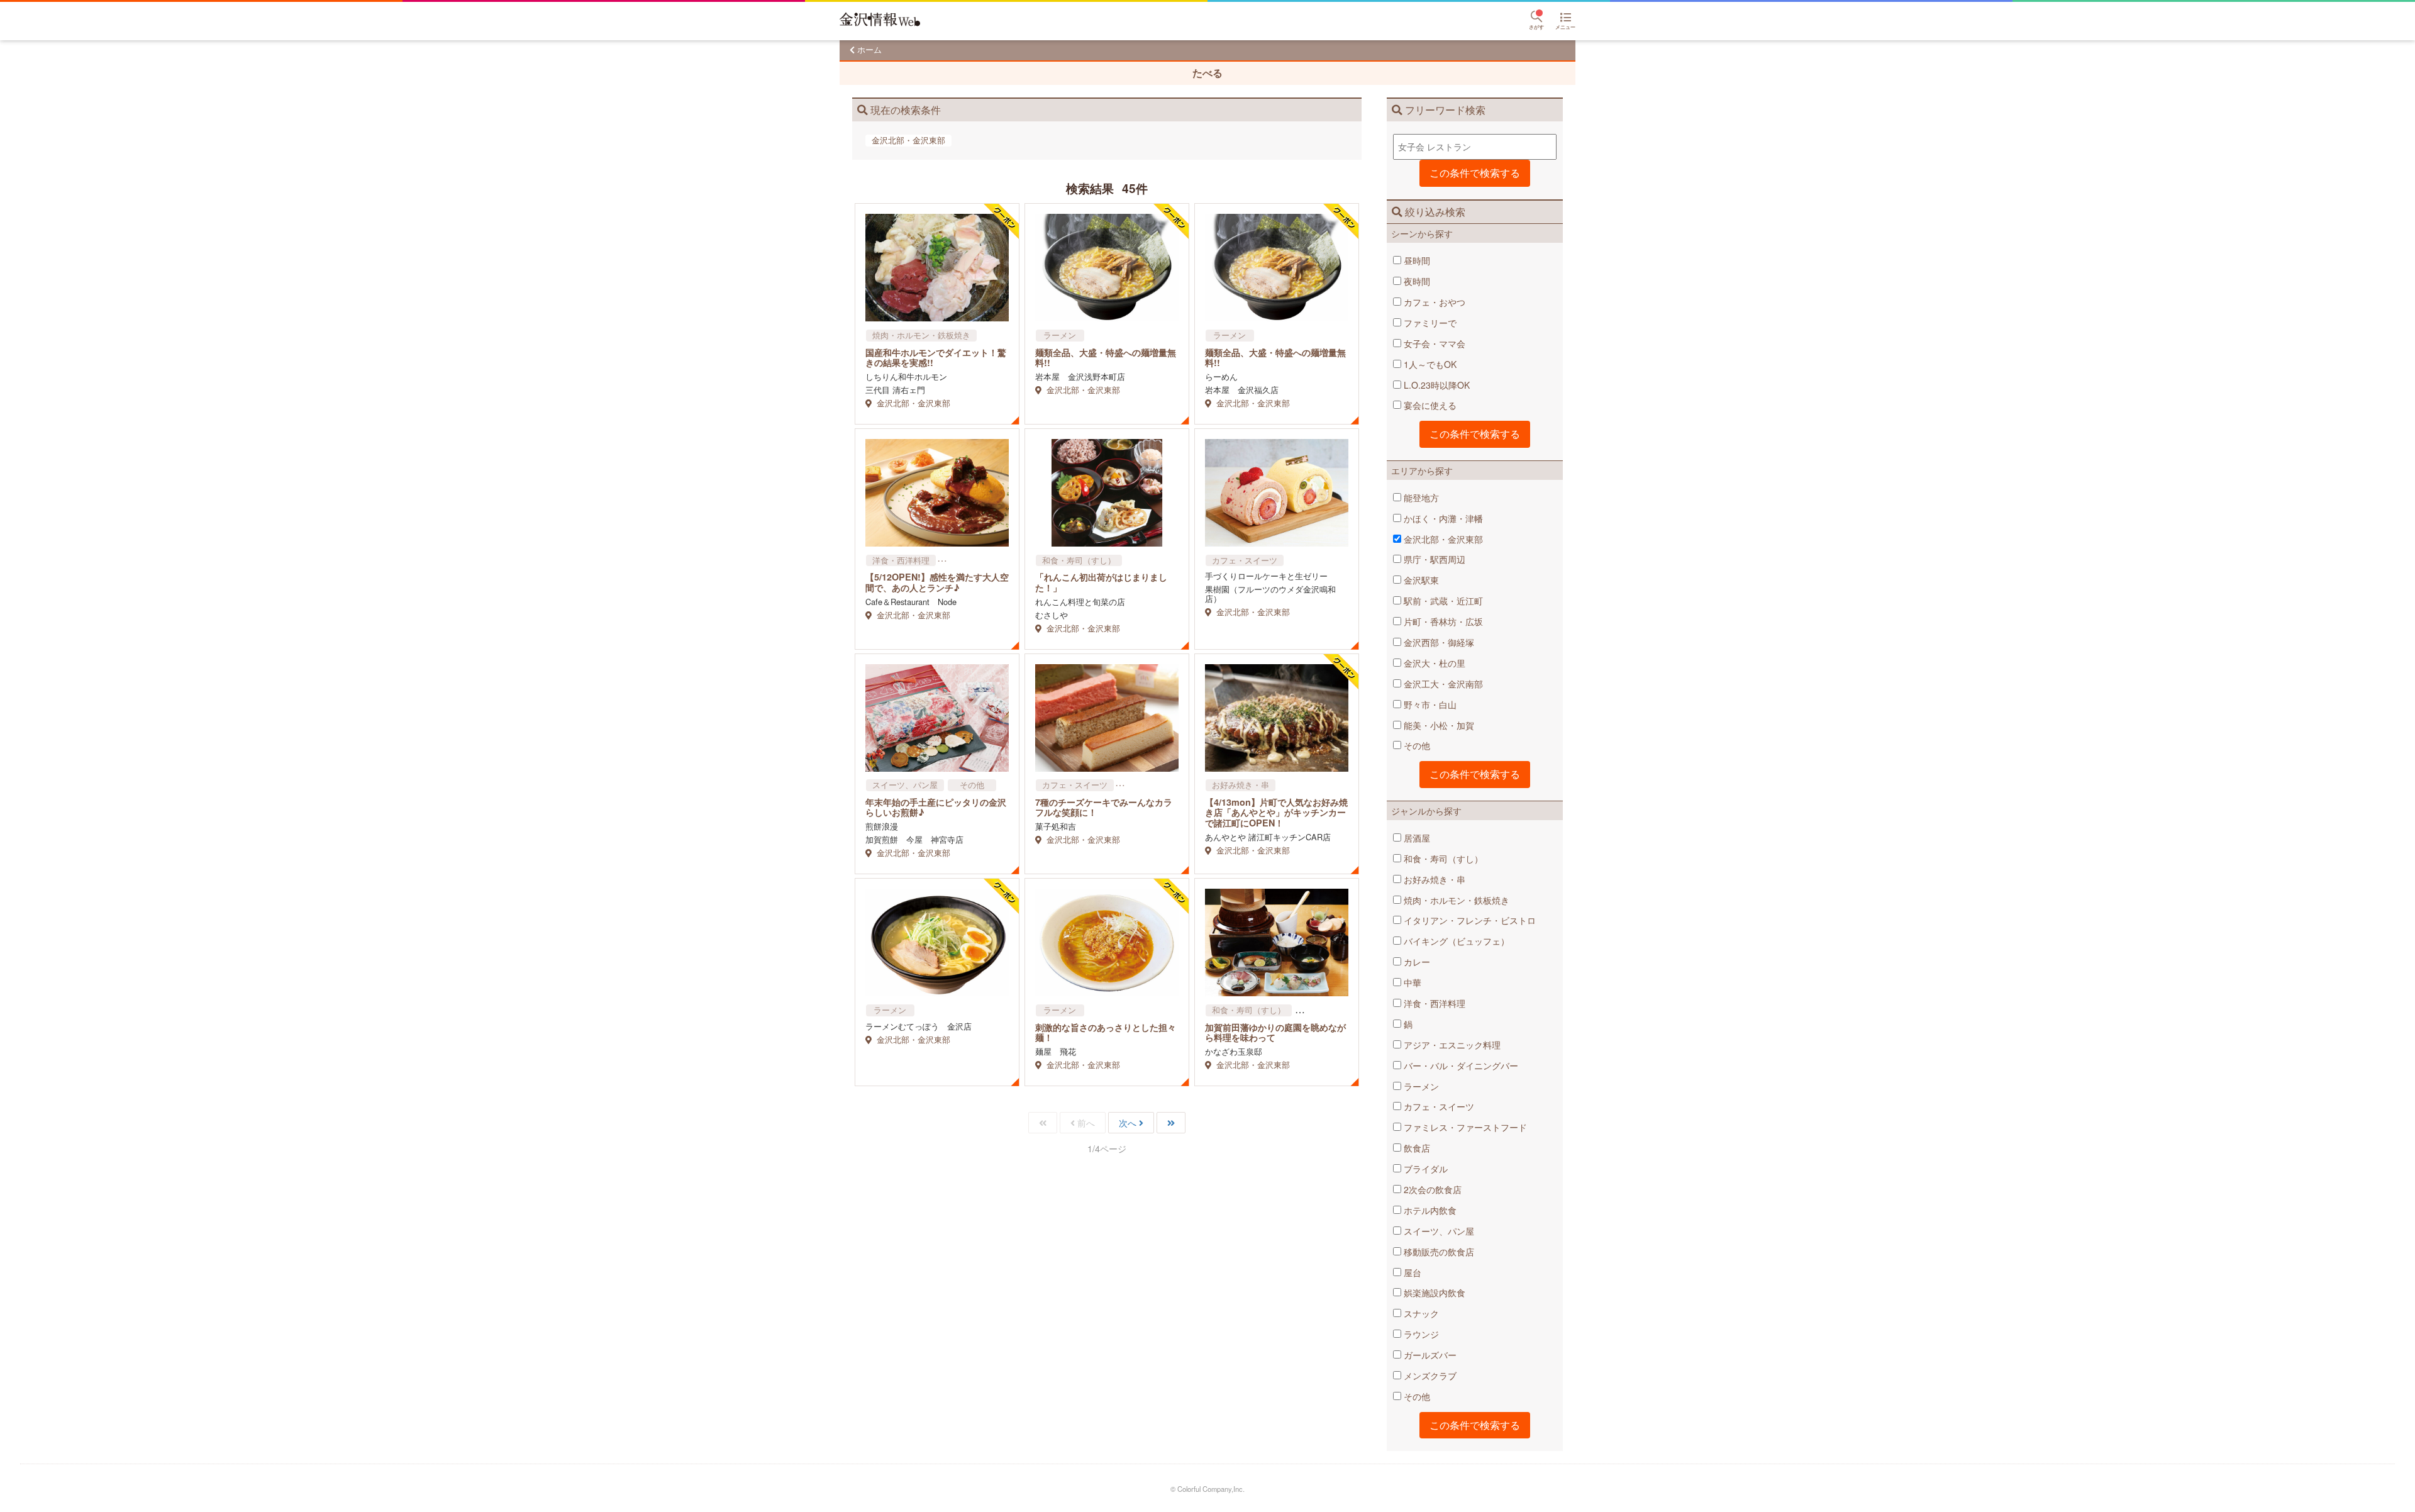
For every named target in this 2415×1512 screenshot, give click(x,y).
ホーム (869, 49)
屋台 (1411, 1272)
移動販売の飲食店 (1438, 1252)
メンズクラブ (1429, 1376)
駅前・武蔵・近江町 (1442, 601)
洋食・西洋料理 (1433, 1003)
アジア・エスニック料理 (1451, 1045)
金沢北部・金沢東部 (1442, 539)
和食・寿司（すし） (1442, 859)
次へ (1128, 1123)
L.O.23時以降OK (1435, 385)
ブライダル (1424, 1169)
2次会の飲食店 (1431, 1189)
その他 (1416, 745)
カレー (1416, 962)
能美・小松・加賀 (1438, 725)
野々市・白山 (1429, 704)
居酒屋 (1416, 838)
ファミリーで (1429, 323)
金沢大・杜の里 (1433, 663)
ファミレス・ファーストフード (1464, 1127)
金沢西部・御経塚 (1438, 642)
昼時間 (1416, 260)
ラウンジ (1420, 1334)
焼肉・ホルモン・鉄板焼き (1455, 900)
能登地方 (1420, 498)
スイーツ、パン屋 (1438, 1231)
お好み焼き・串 (1433, 879)
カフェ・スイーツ (1438, 1106)
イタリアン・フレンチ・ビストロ (1468, 920)
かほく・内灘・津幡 (1442, 518)
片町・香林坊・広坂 (1442, 621)
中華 (1411, 982)
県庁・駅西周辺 (1433, 559)
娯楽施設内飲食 (1433, 1292)
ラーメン (1420, 1086)
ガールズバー (1429, 1355)
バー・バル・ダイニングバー (1460, 1065)
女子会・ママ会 (1433, 343)
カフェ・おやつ (1433, 302)
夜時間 (1416, 281)
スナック (1420, 1313)
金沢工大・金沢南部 (1442, 684)
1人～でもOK (1429, 364)
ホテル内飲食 (1429, 1210)
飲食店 (1416, 1148)
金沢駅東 (1420, 580)
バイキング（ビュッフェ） (1455, 941)
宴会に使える (1429, 405)
